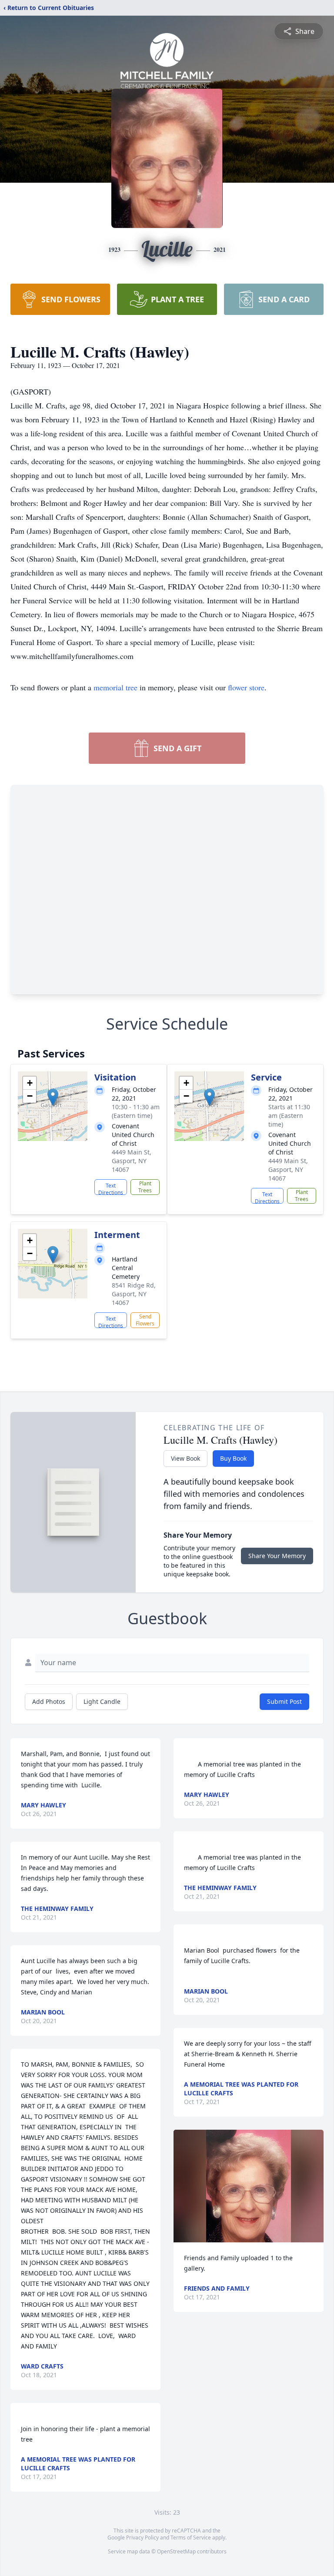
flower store (246, 687)
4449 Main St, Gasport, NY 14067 (132, 1161)
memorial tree (115, 687)
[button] (53, 1097)
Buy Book (233, 1458)
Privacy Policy (142, 2538)
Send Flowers (145, 1320)
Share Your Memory (277, 1556)
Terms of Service (191, 2538)
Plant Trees (145, 1187)
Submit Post (284, 1701)
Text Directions (111, 1188)
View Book (185, 1458)
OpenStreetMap (176, 2551)
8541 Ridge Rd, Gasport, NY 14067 (134, 1294)
